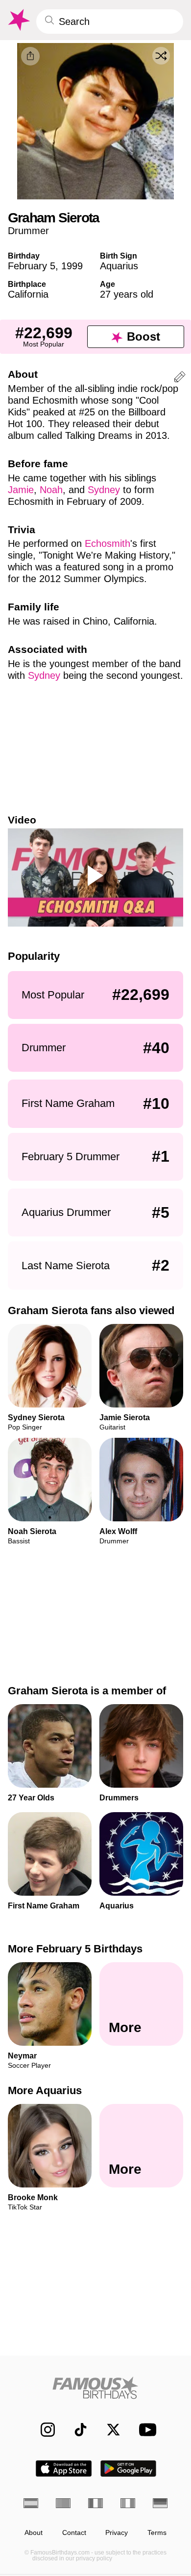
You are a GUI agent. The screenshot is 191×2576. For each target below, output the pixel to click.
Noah (51, 490)
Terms (157, 2533)
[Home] (95, 2388)
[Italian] (128, 2503)
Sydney (104, 490)
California (28, 294)
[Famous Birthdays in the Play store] (129, 2468)
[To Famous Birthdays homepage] (18, 20)
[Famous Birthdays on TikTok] (76, 2430)
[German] (160, 2503)
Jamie (21, 490)
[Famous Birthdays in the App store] (64, 2468)
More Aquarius (45, 2090)
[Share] (30, 56)
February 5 (32, 266)
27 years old (127, 294)
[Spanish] (31, 2503)
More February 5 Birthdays (75, 1949)
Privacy (117, 2533)
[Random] (161, 56)
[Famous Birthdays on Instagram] (43, 2430)
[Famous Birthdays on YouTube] (145, 2430)
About (34, 2533)
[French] (95, 2503)
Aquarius (119, 266)
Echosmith (107, 543)
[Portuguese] (63, 2503)
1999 (72, 266)
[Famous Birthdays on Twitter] (108, 2430)
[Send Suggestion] (180, 379)
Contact (74, 2533)
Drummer (28, 231)
